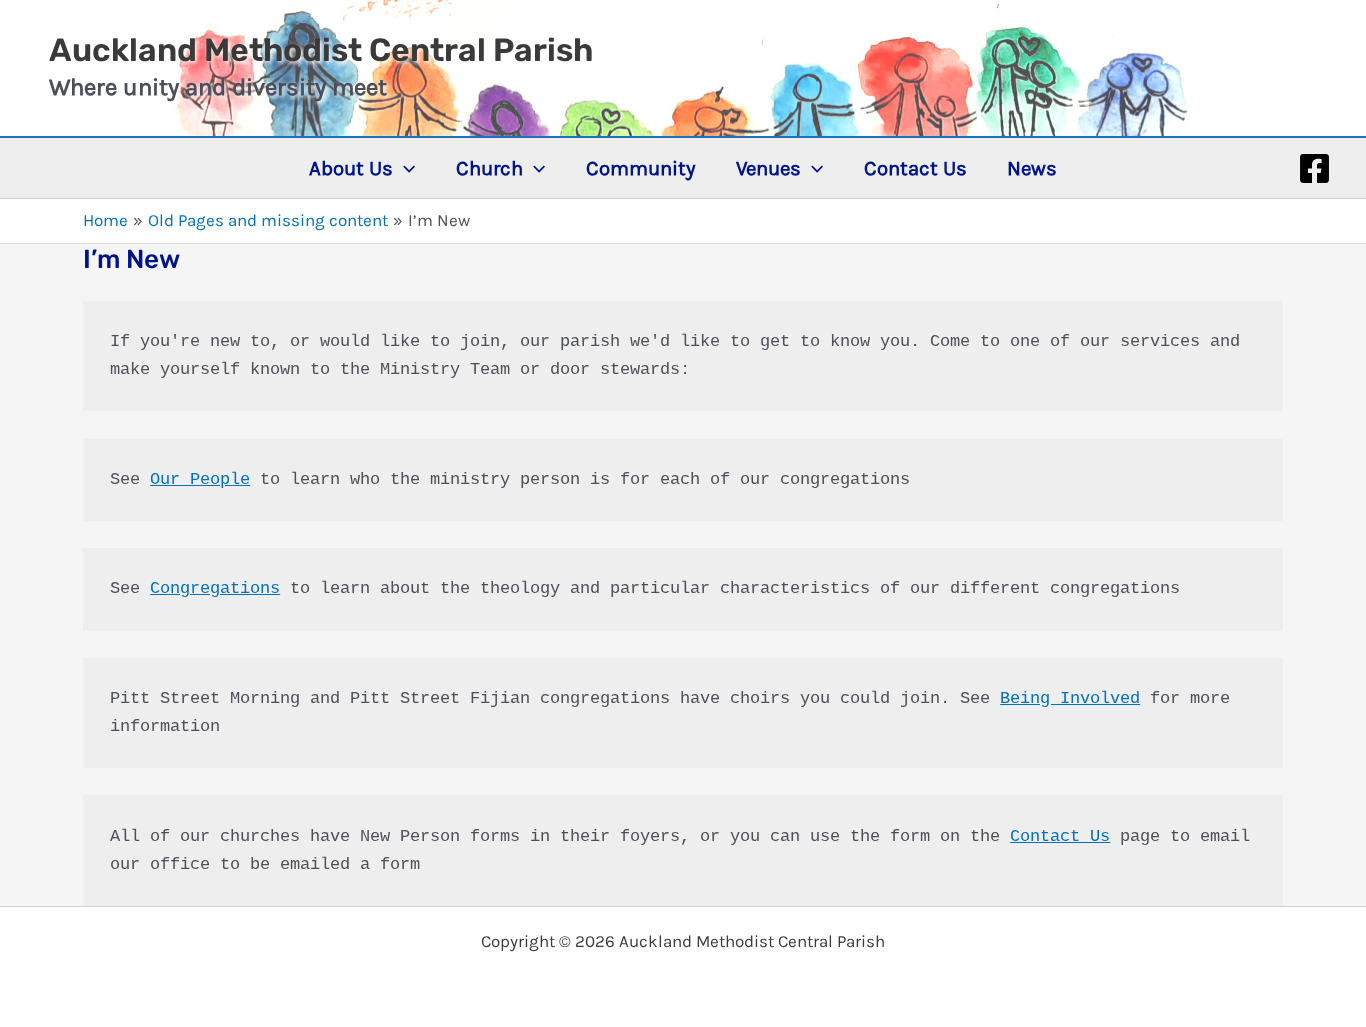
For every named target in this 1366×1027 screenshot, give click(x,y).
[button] (404, 168)
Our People (200, 479)
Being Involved (1070, 698)
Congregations (215, 588)
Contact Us (1060, 836)
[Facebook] (1314, 168)
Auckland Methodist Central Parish (321, 50)
